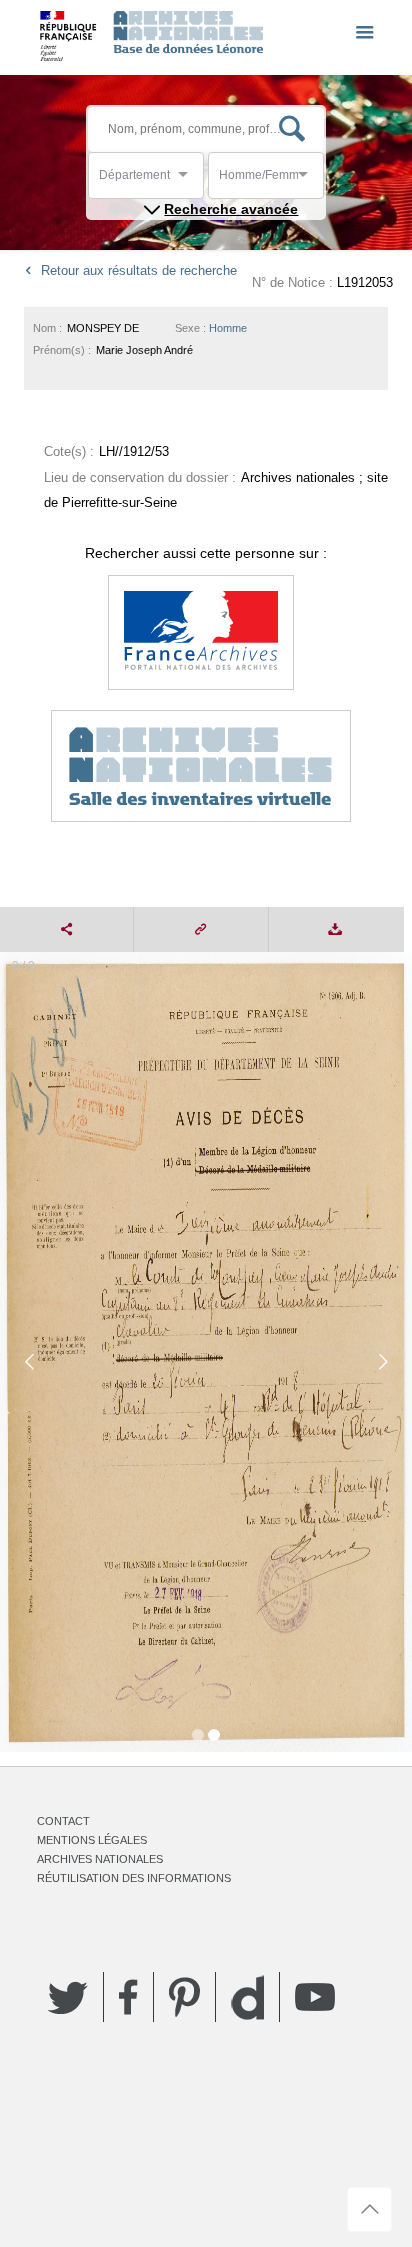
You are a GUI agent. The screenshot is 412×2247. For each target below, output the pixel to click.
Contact (63, 1821)
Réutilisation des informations (134, 1878)
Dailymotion (247, 1997)
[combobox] (189, 180)
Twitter (68, 1997)
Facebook (128, 1997)
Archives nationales (100, 1859)
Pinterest (184, 1997)
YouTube (315, 1997)
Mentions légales (92, 1840)
